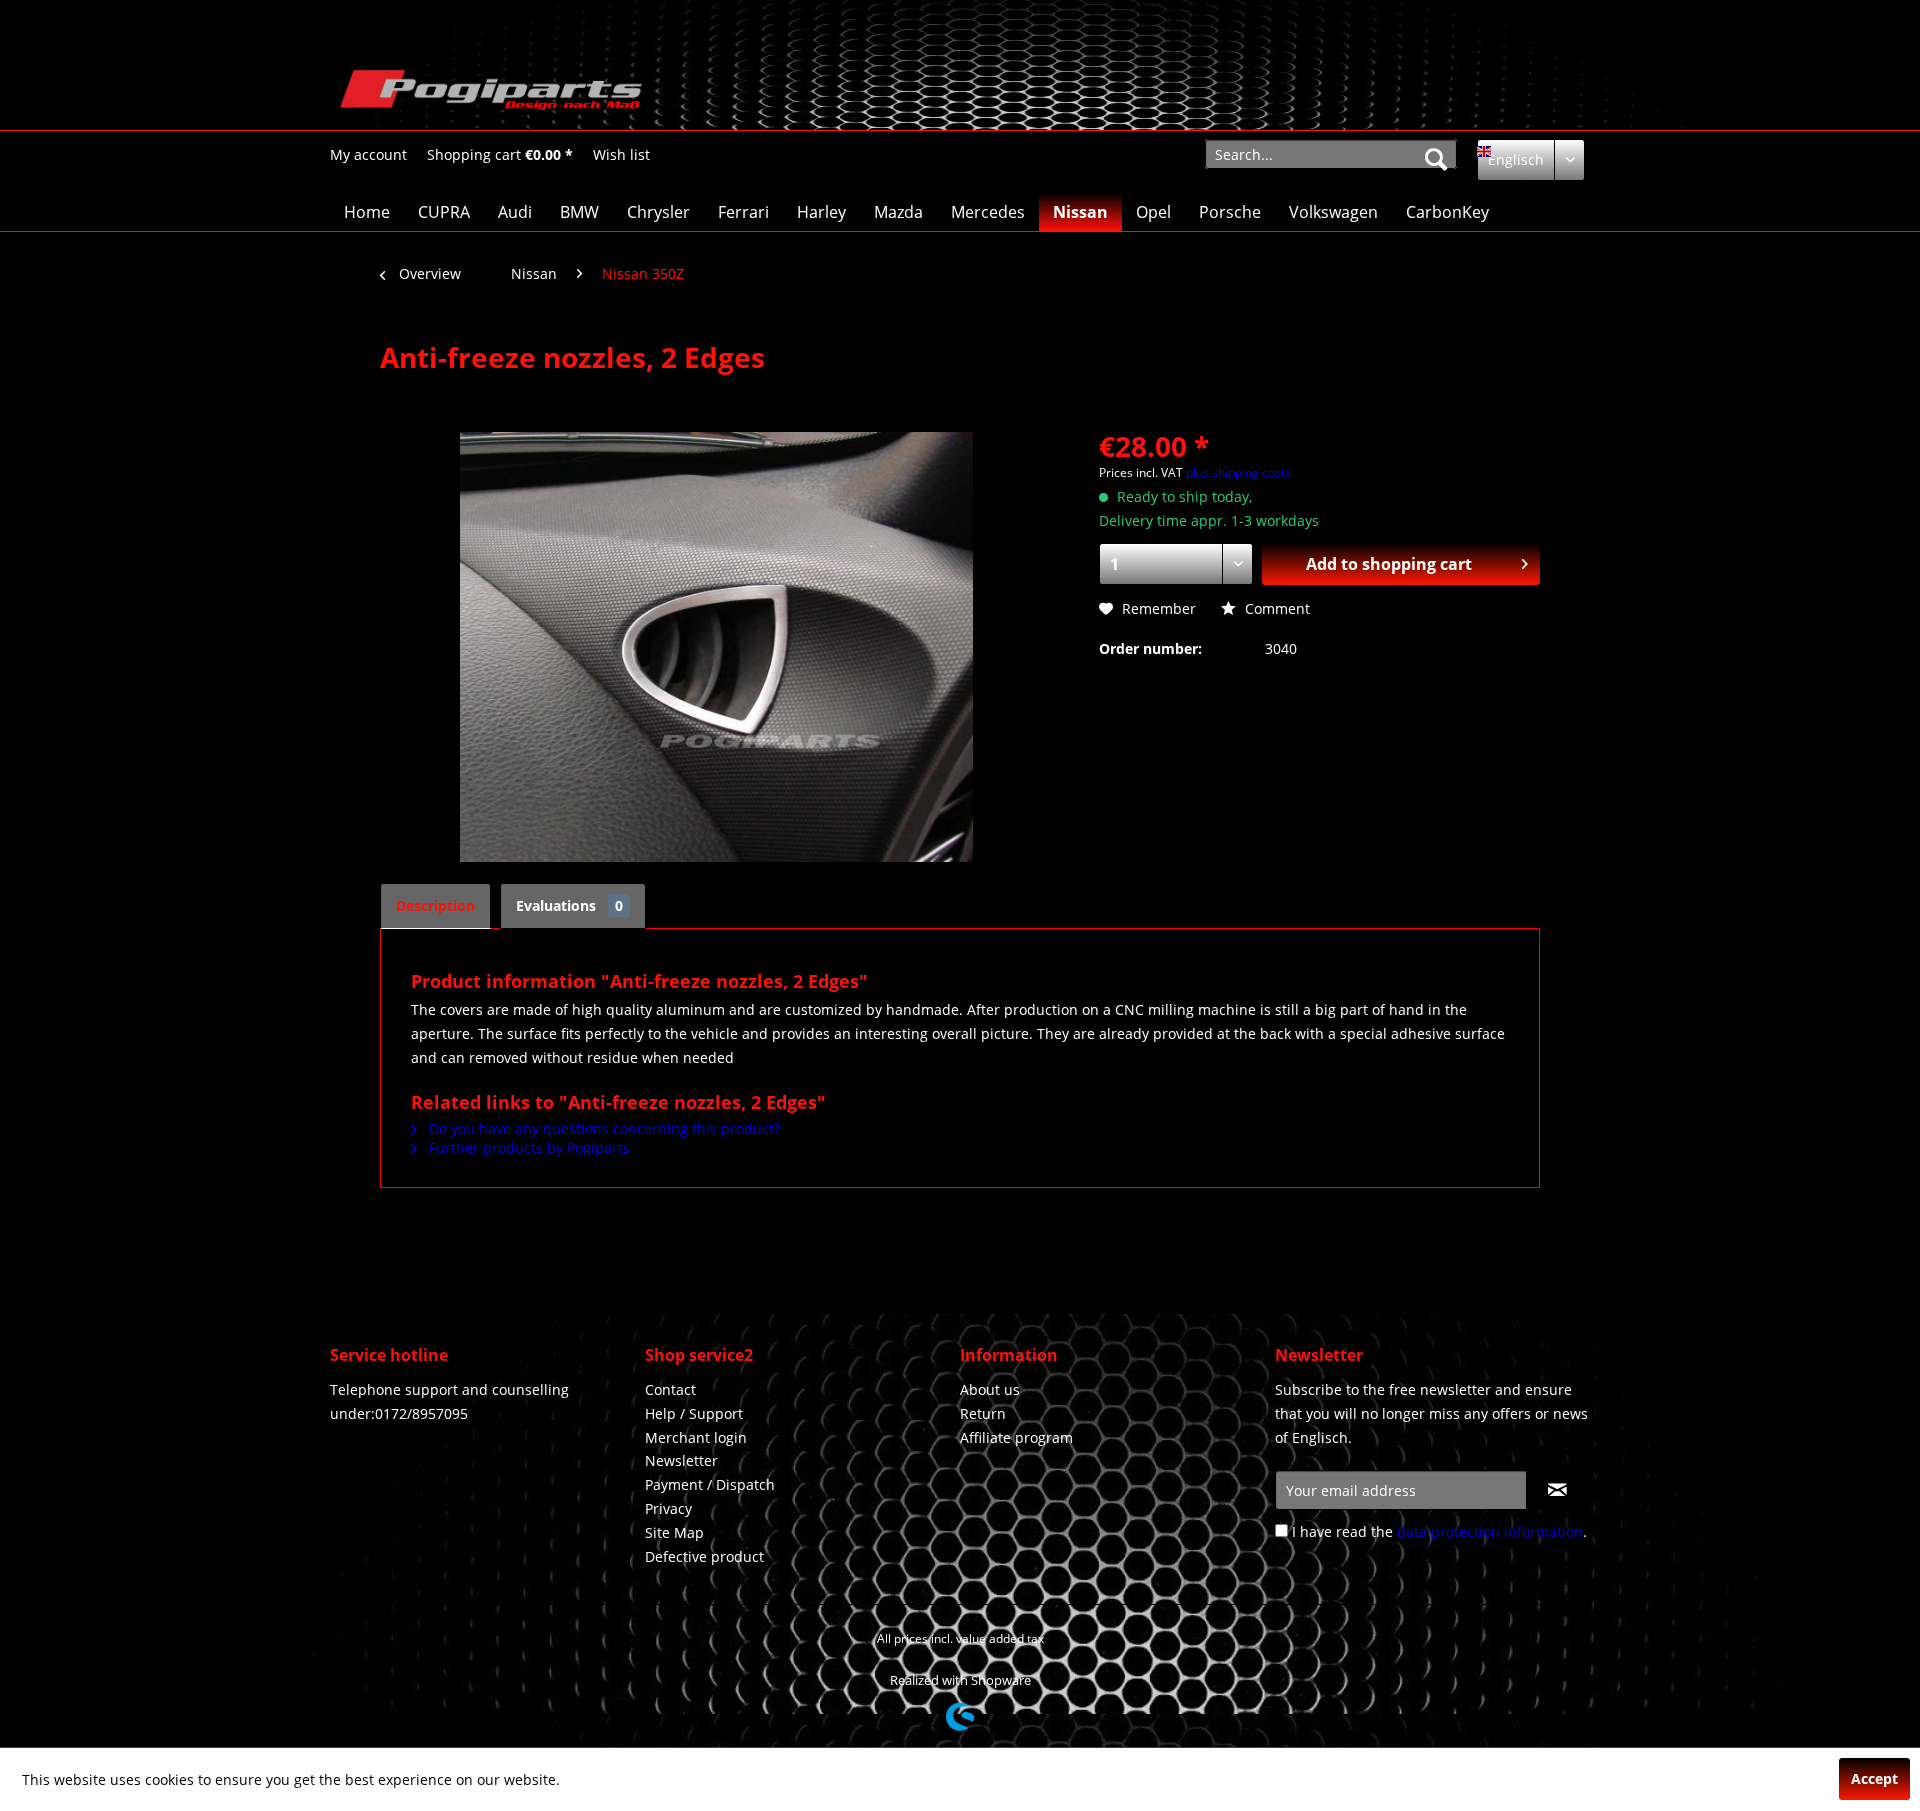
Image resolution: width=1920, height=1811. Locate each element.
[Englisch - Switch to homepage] (491, 95)
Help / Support (694, 1413)
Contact (670, 1389)
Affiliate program (1016, 1437)
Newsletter (681, 1460)
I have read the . (1439, 1531)
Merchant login (696, 1437)
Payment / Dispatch (710, 1484)
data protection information (1490, 1531)
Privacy (668, 1508)
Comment (1275, 608)
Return (983, 1413)
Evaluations (569, 905)
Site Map (674, 1532)
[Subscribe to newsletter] (1557, 1490)
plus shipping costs (1238, 472)
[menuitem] (368, 154)
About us (990, 1389)
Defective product (704, 1556)
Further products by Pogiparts (527, 1147)
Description (435, 905)
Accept (1874, 1778)
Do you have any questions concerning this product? (602, 1128)
